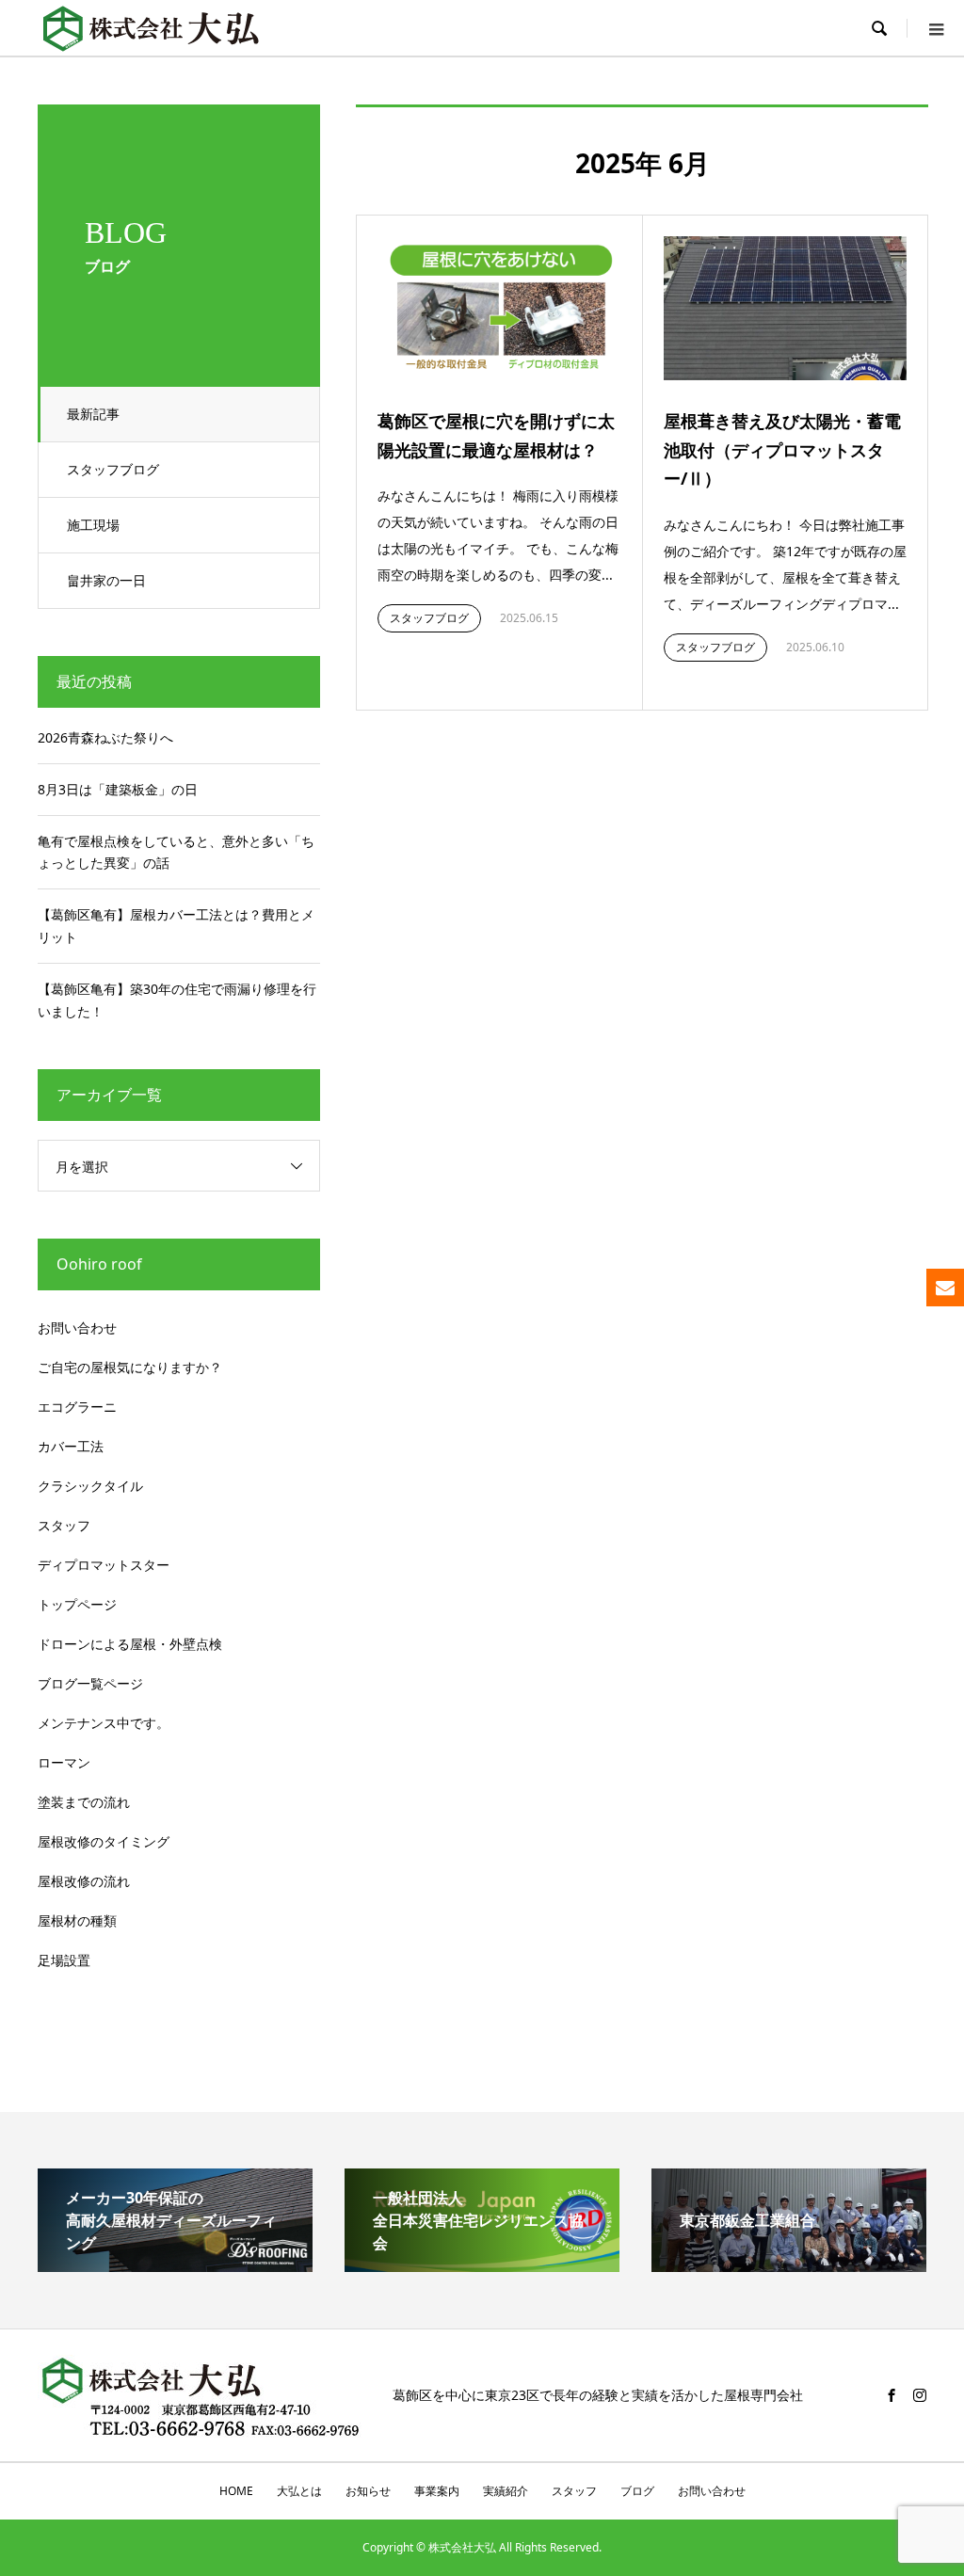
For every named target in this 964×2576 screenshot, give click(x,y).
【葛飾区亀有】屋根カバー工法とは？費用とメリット (176, 926)
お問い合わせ (77, 1328)
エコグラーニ (77, 1407)
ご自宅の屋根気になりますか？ (130, 1367)
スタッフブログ (113, 469)
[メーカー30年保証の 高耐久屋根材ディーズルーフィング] (175, 2264)
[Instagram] (920, 2395)
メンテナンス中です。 (104, 1723)
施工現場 (93, 525)
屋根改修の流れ (84, 1881)
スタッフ (64, 1525)
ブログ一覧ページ (90, 1683)
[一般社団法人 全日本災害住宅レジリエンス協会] (482, 2264)
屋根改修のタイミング (104, 1841)
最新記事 (93, 414)
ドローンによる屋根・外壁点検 (130, 1644)
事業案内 (437, 2491)
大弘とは (299, 2491)
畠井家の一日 (106, 580)
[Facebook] (892, 2395)
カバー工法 (71, 1446)
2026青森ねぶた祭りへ (105, 737)
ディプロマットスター (104, 1565)
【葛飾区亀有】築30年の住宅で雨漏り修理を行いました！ (177, 1000)
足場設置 (64, 1960)
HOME (236, 2491)
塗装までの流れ (84, 1802)
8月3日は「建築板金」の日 (118, 789)
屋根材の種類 (77, 1920)
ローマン (64, 1762)
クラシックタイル (90, 1486)
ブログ (637, 2491)
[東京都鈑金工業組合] (789, 2264)
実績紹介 (506, 2491)
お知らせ (368, 2491)
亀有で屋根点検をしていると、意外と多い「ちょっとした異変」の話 (176, 852)
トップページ (77, 1604)
